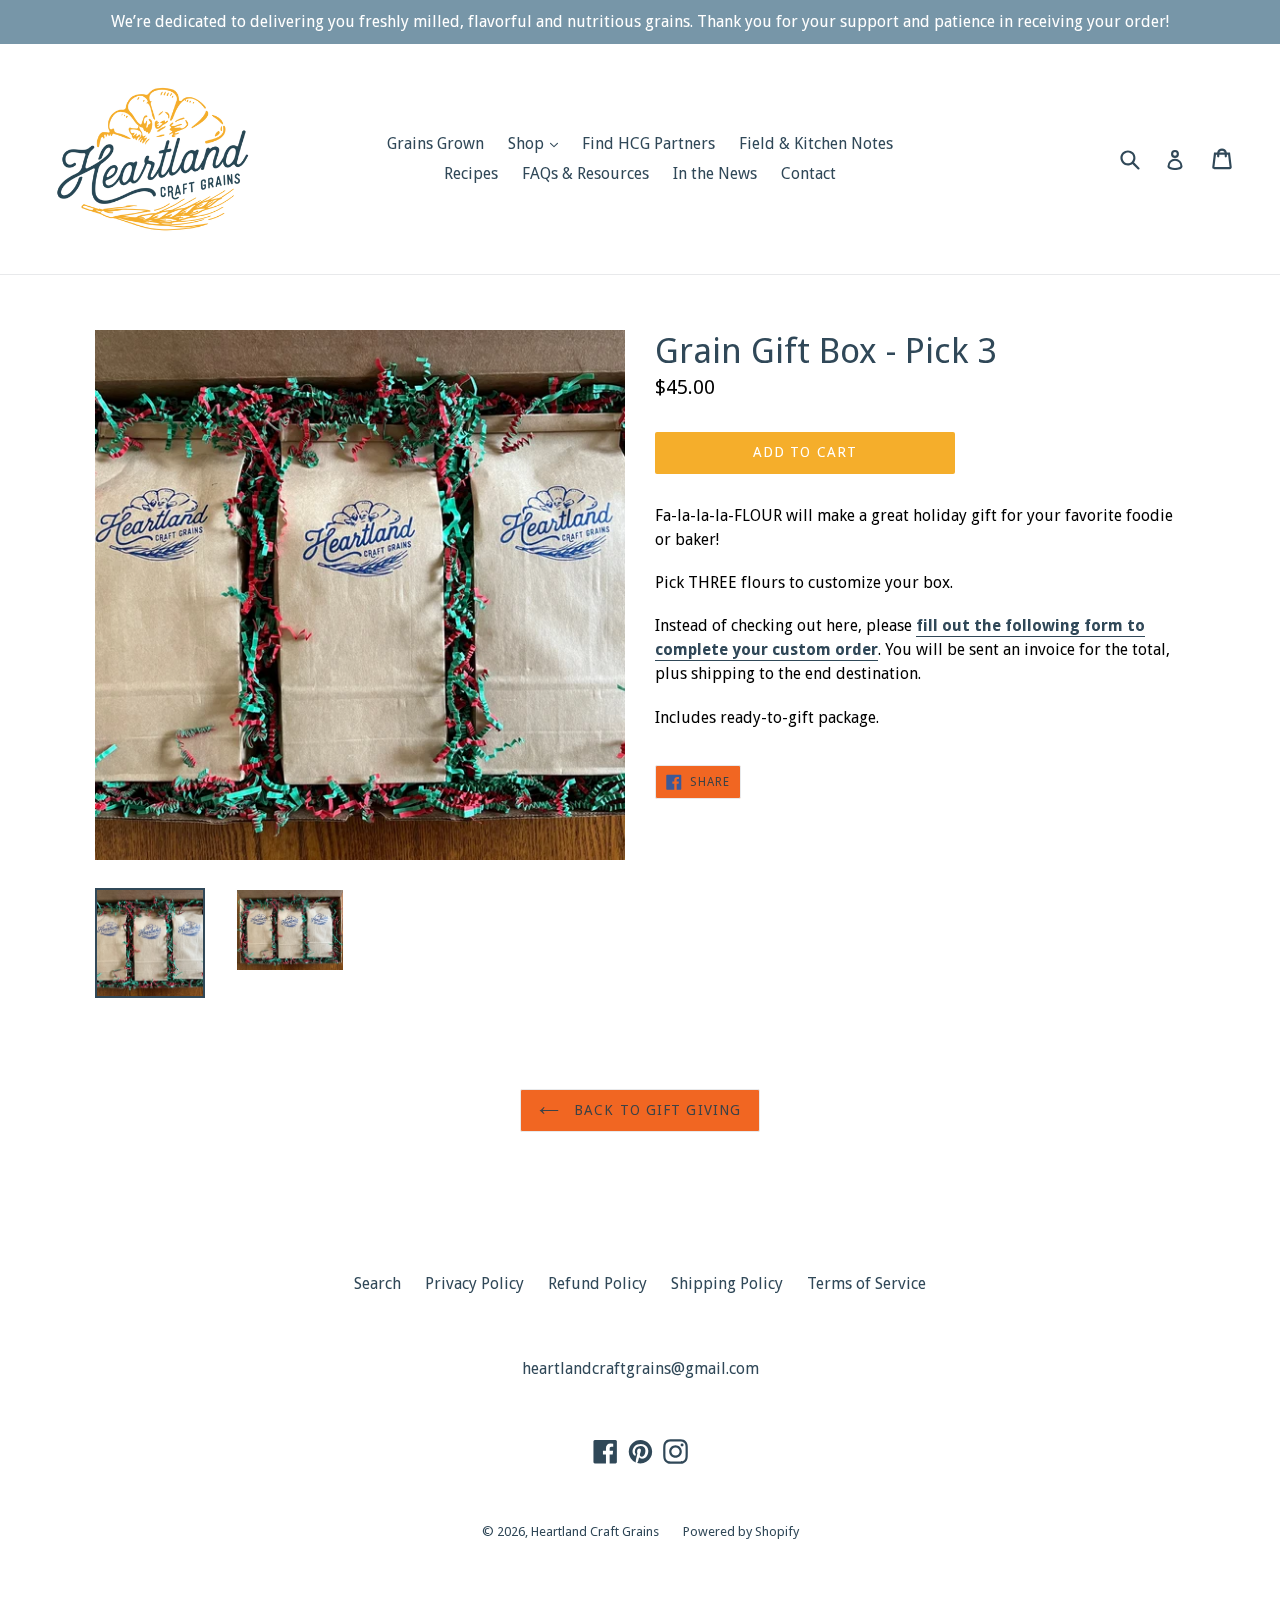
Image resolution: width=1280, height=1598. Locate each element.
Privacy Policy (474, 1283)
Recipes (471, 173)
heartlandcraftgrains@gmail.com (640, 1368)
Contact (808, 173)
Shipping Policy (727, 1283)
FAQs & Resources (585, 173)
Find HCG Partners (648, 143)
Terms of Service (866, 1283)
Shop (538, 143)
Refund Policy (597, 1283)
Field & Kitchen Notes (816, 143)
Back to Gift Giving (655, 1110)
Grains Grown (435, 143)
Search (377, 1283)
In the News (715, 173)
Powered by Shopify (741, 1531)
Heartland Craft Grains (595, 1531)
